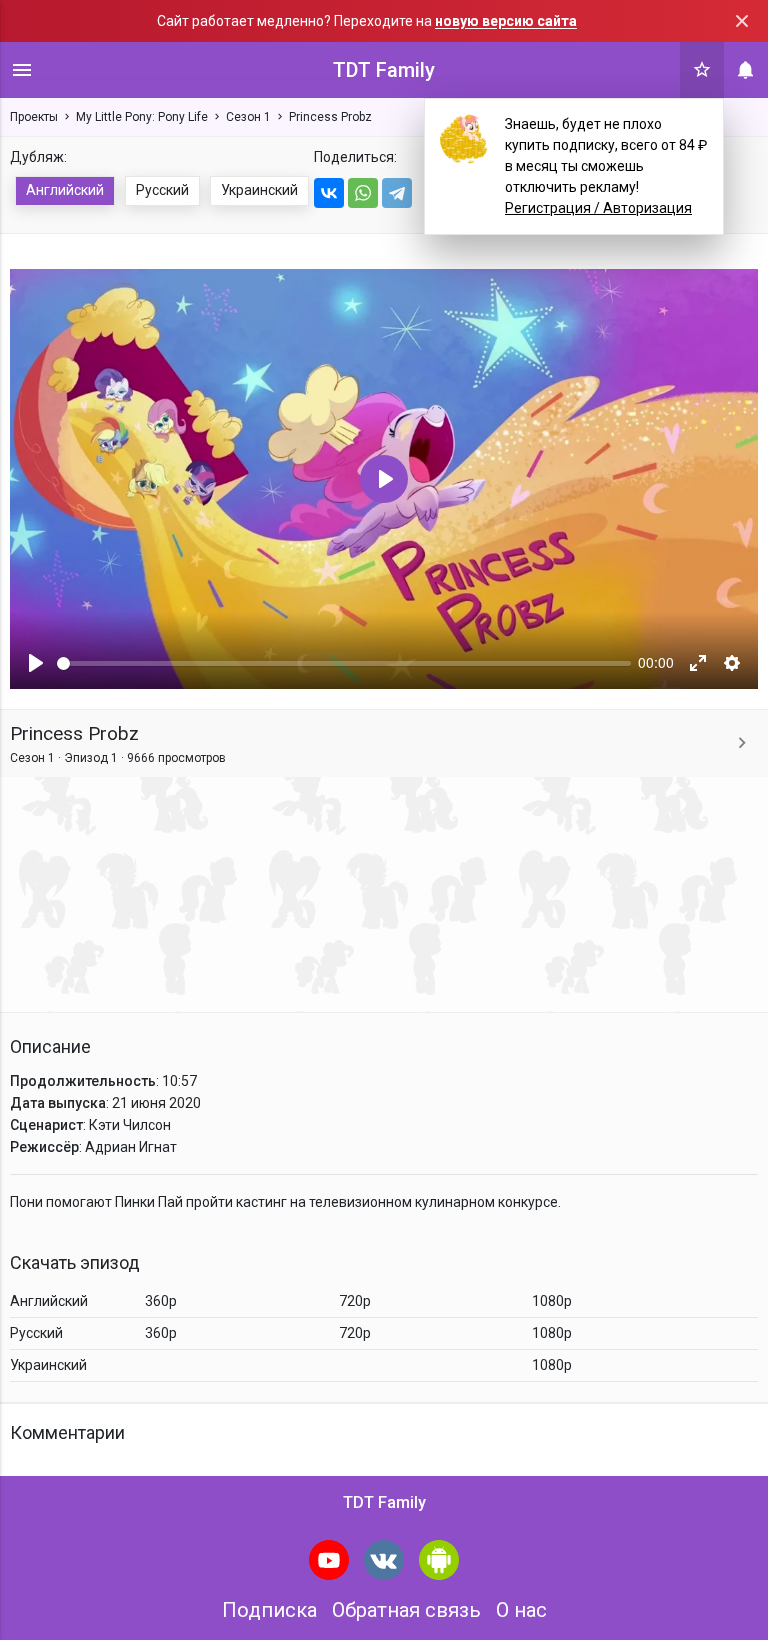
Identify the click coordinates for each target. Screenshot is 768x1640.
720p (355, 1301)
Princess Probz (330, 117)
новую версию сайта (506, 21)
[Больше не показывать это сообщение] (742, 21)
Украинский (259, 190)
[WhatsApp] (363, 193)
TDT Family (384, 70)
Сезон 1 (248, 117)
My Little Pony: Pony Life (142, 117)
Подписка (269, 1610)
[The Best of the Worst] (742, 743)
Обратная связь (406, 1610)
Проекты (34, 117)
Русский (162, 190)
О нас (521, 1610)
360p (161, 1301)
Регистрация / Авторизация (598, 208)
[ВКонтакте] (329, 193)
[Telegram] (397, 193)
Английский (65, 190)
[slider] (344, 663)
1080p (552, 1301)
